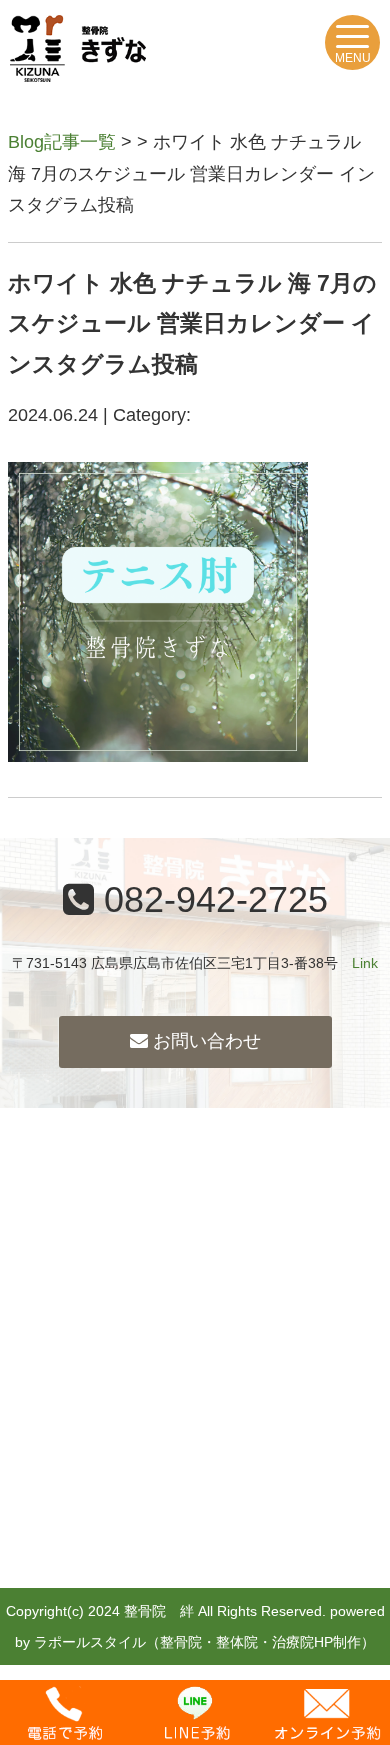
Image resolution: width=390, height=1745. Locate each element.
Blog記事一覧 (62, 142)
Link (365, 963)
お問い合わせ (204, 1041)
